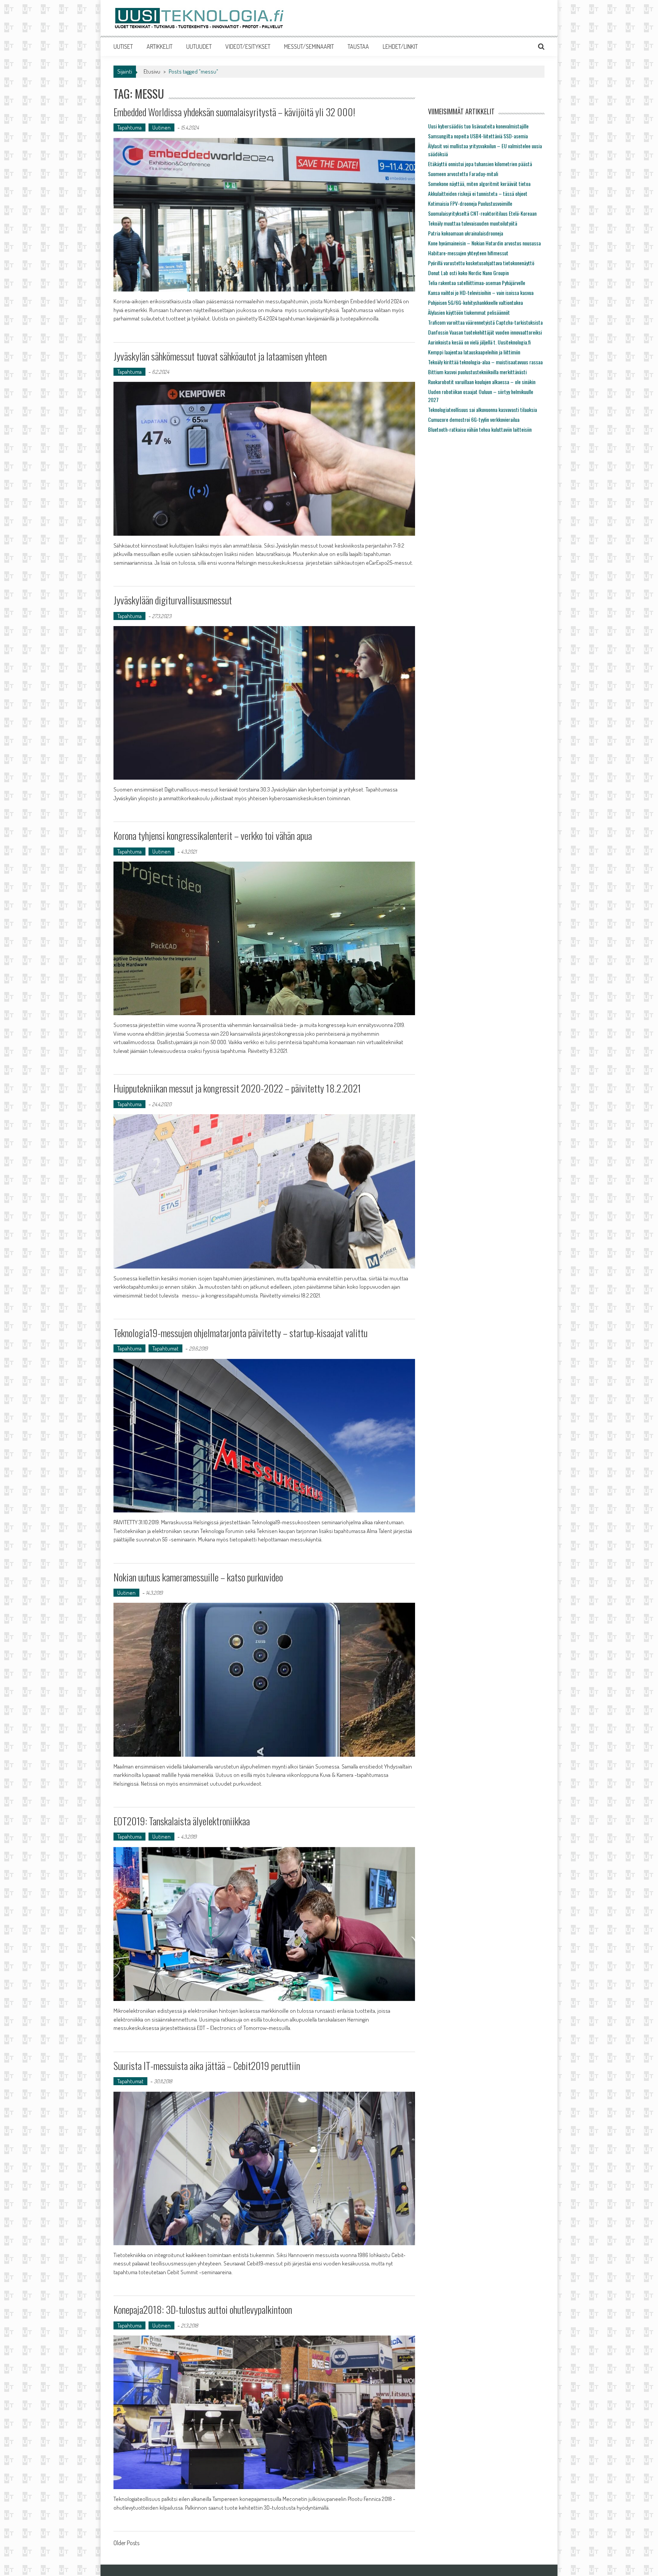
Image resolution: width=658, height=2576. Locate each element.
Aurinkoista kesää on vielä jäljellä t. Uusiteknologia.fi (479, 342)
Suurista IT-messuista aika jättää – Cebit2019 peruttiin (207, 2066)
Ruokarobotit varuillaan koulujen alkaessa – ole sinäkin (482, 382)
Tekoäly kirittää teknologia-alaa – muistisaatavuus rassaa (485, 362)
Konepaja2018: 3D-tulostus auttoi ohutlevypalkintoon (203, 2309)
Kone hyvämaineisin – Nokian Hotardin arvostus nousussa (484, 243)
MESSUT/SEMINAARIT (309, 46)
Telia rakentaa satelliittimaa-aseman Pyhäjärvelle (477, 283)
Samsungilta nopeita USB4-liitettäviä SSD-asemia (478, 136)
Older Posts (126, 2544)
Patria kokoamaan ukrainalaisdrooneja (466, 233)
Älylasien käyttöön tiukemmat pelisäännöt (469, 312)
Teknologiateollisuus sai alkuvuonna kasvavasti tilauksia (482, 409)
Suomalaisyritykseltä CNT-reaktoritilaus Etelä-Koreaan (482, 213)
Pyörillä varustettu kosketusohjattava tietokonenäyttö (481, 263)
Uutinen (161, 127)
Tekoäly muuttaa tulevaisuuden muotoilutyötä (473, 223)
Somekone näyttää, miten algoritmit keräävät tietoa (479, 183)
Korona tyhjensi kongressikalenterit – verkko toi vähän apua (213, 835)
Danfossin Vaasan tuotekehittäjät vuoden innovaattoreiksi (485, 332)
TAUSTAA (358, 46)
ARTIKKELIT (160, 46)
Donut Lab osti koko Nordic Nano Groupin (468, 273)
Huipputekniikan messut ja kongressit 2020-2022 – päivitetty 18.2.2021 (237, 1088)
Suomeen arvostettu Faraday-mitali (463, 174)
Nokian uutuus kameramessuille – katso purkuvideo (198, 1577)
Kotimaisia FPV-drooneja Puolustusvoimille (470, 203)
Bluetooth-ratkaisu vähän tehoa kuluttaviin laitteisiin (480, 429)
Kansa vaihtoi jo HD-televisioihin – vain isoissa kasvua (481, 292)
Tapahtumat (165, 1348)
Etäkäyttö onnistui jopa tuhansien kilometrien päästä (480, 164)
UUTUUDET (199, 46)
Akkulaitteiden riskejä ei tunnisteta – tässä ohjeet (478, 193)
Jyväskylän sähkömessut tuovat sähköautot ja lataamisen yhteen (220, 356)
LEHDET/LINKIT (400, 46)
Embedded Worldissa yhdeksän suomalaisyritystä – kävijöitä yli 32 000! (234, 112)
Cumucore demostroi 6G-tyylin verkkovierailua (474, 419)
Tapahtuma (129, 127)
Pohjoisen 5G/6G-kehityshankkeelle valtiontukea (475, 302)
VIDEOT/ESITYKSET (248, 46)
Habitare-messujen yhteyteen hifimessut (468, 253)
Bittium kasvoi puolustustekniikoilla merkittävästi (477, 372)
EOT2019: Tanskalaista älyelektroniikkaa (182, 1821)
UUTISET (123, 46)
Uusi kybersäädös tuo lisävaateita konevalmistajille (478, 126)
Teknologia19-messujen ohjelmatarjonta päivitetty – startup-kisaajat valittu (240, 1333)
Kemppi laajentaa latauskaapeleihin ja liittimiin (474, 352)
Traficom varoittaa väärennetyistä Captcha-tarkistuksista (485, 322)
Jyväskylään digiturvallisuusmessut (173, 600)
